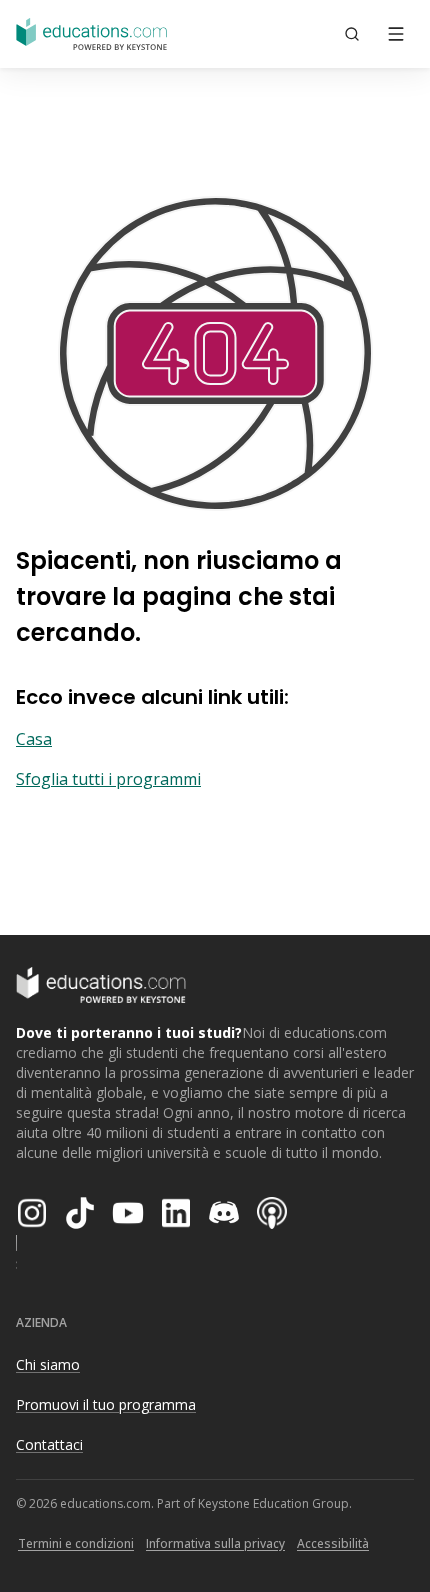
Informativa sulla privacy (215, 1543)
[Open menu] (396, 34)
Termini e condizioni (76, 1543)
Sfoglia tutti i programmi (108, 779)
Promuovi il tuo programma (106, 1404)
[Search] (352, 34)
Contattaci (49, 1444)
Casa (34, 739)
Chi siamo (48, 1364)
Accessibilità (333, 1543)
